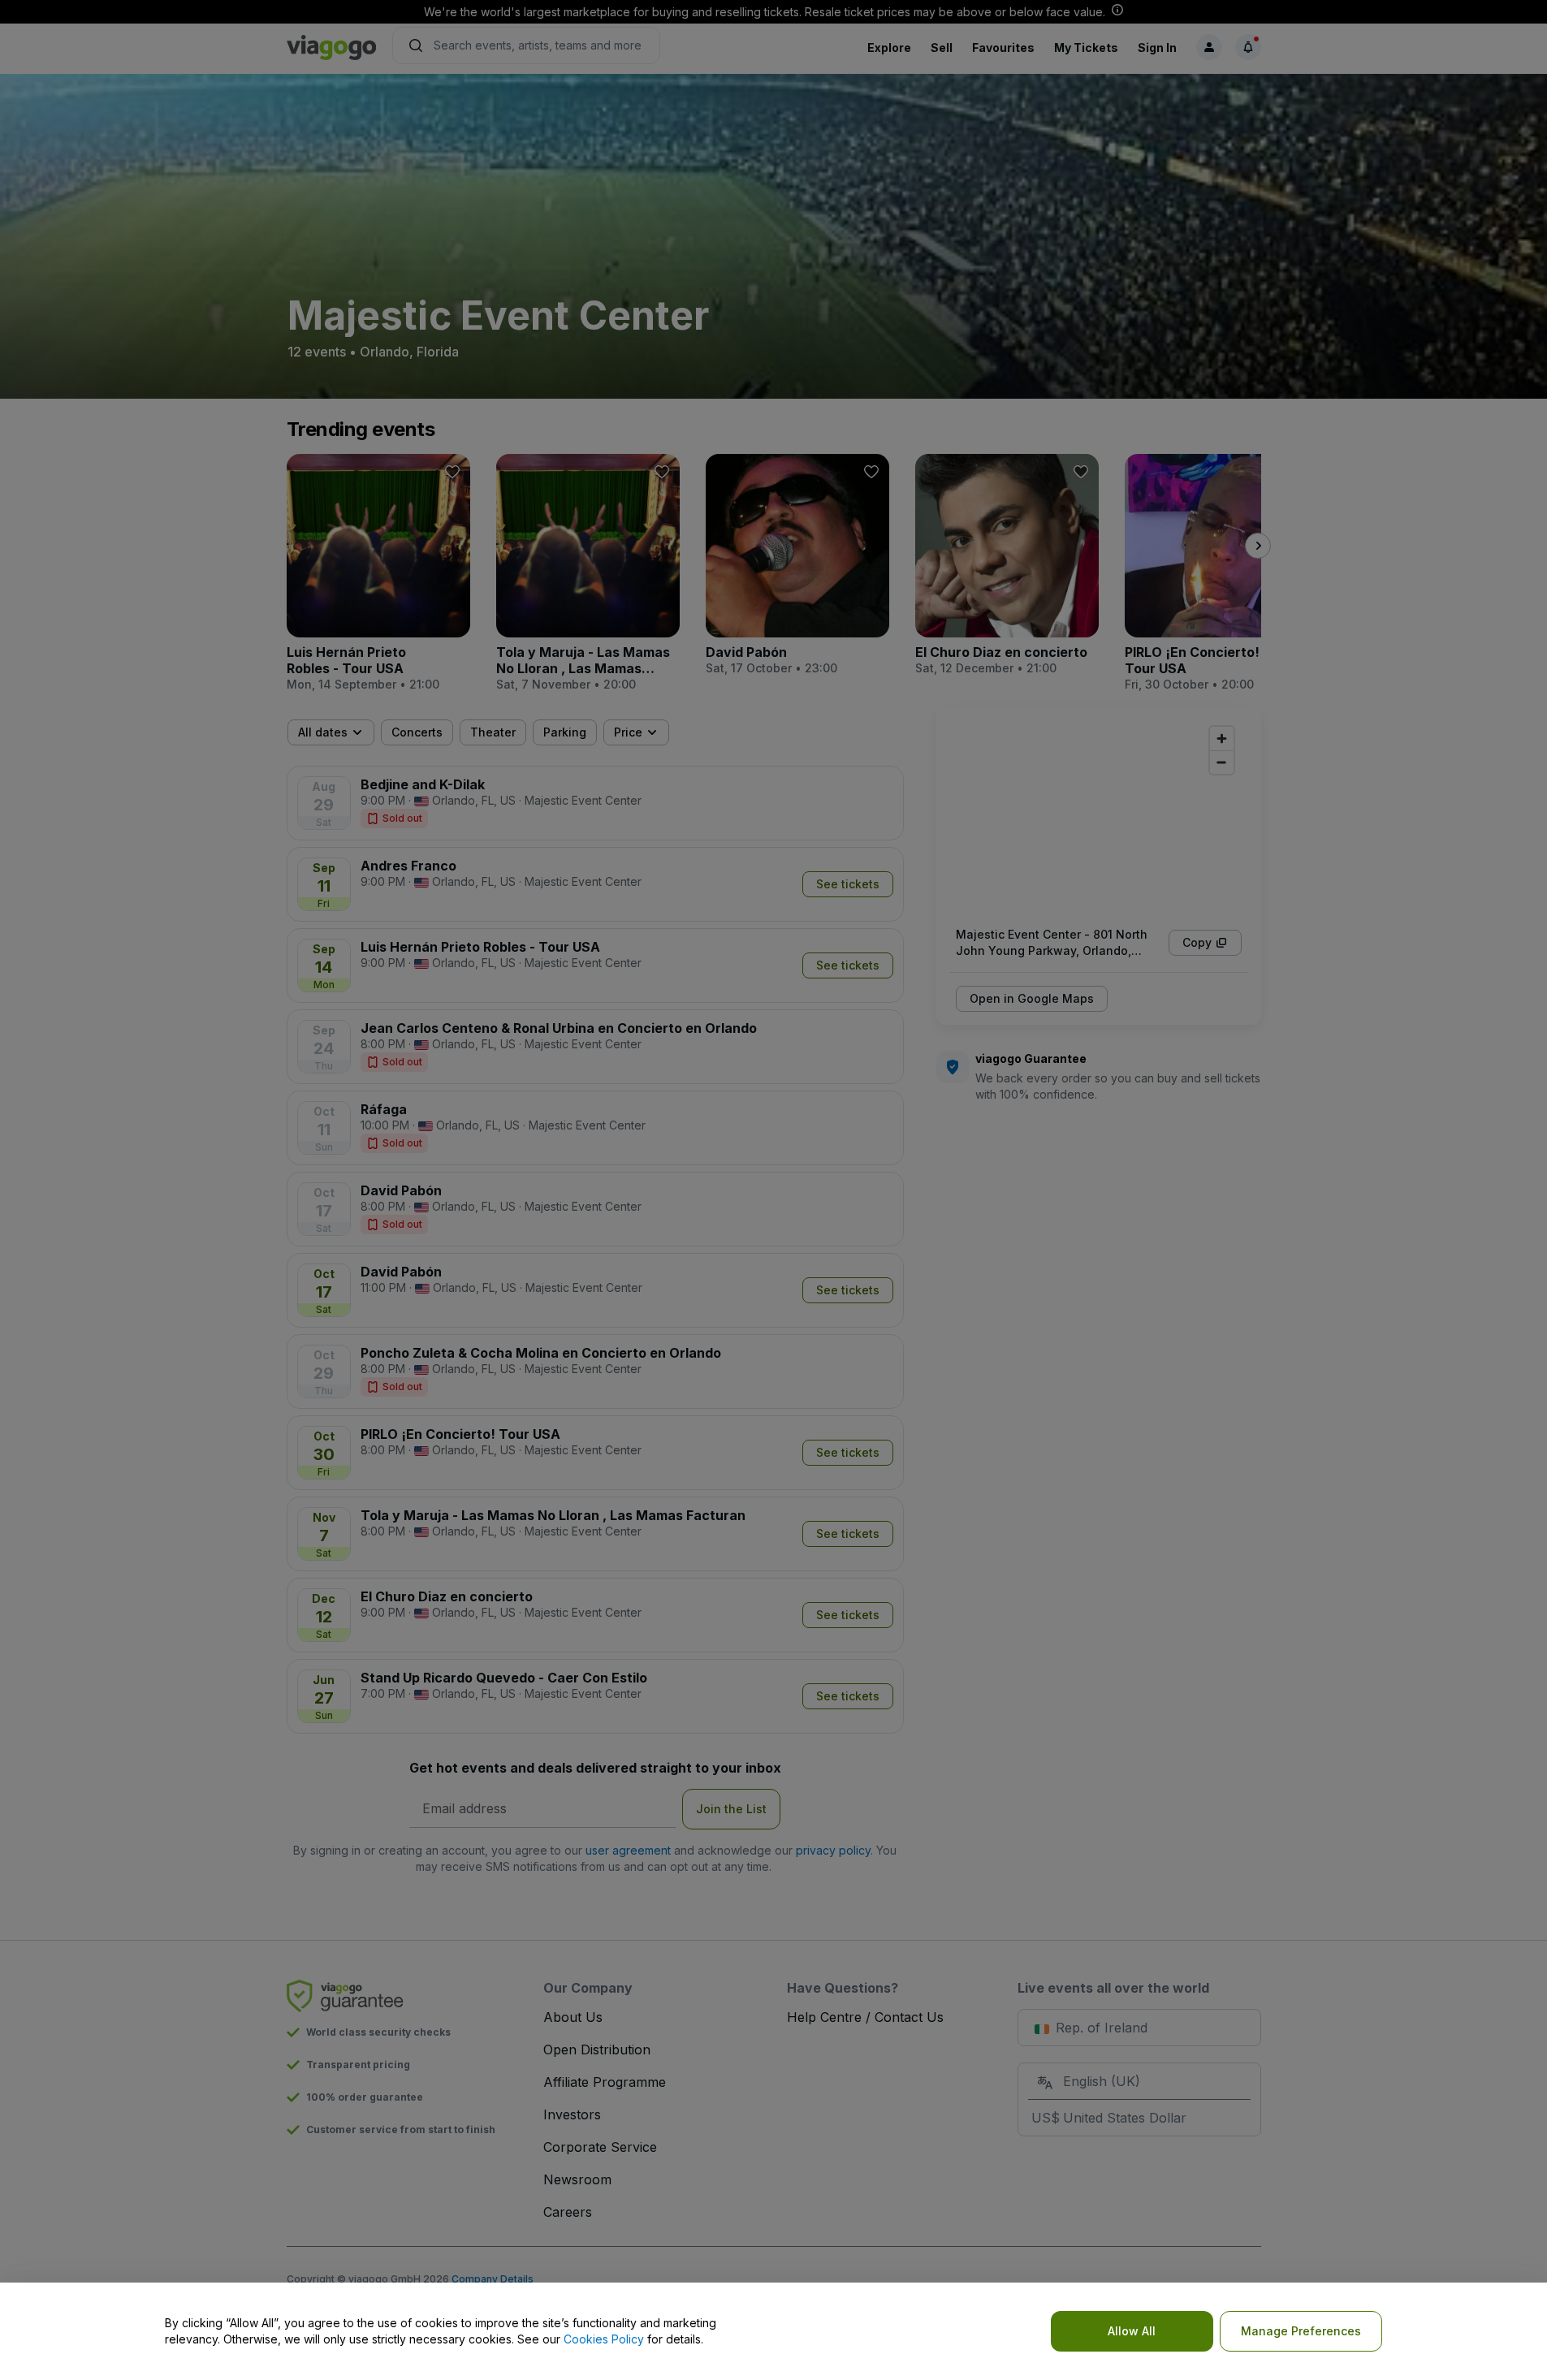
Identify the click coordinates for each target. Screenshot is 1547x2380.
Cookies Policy (604, 2339)
